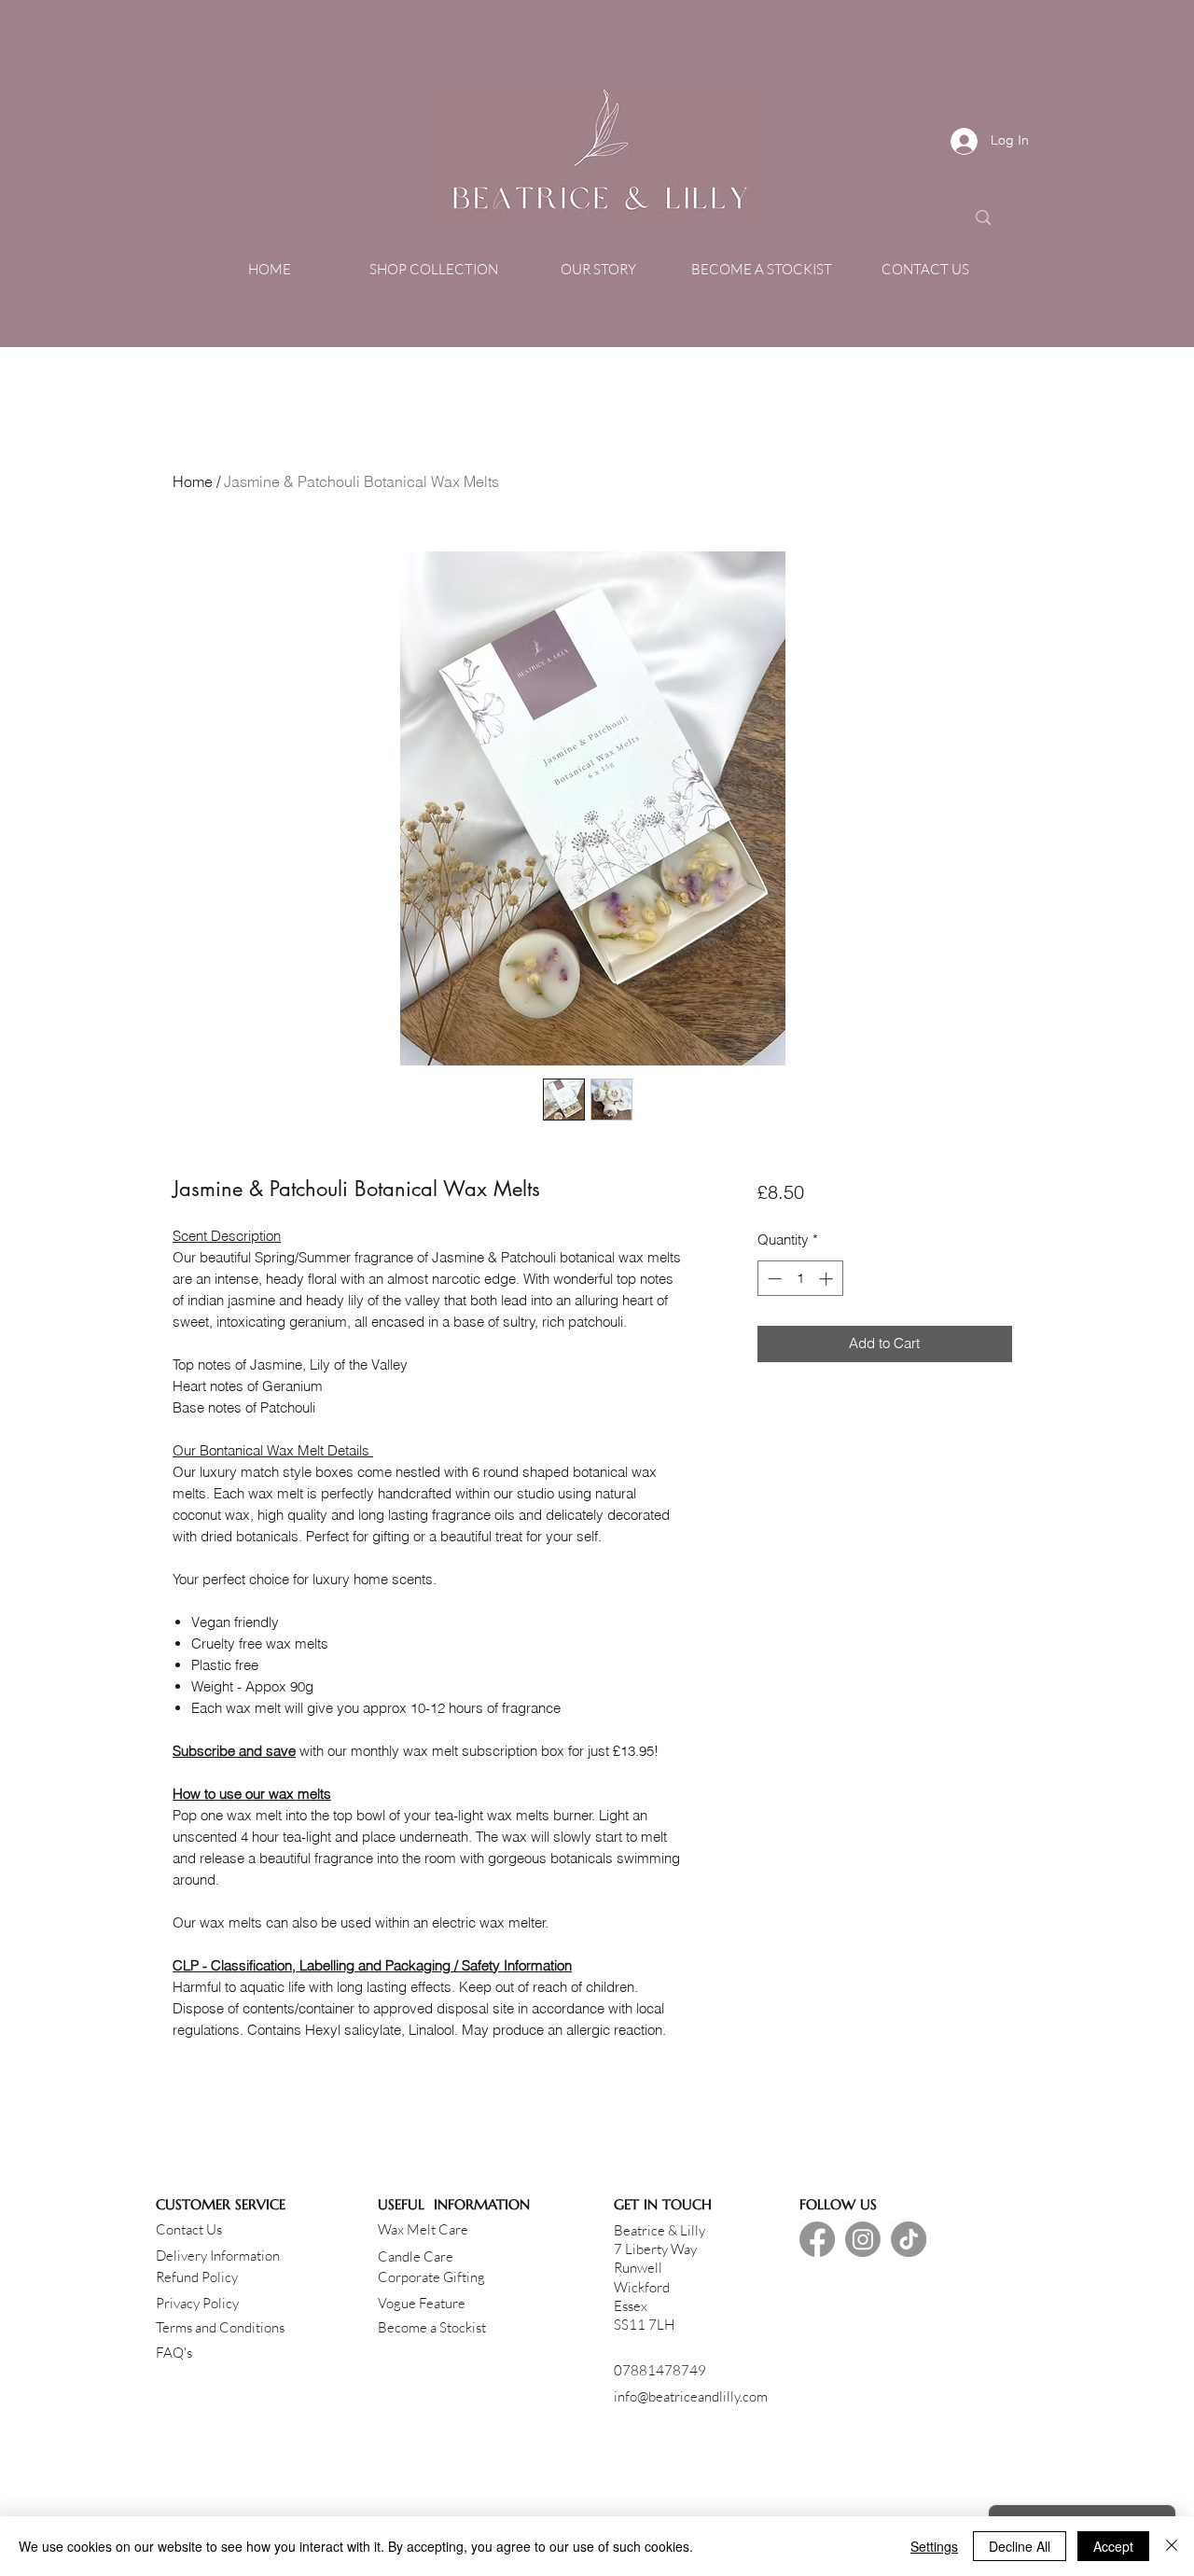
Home (193, 481)
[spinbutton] (800, 1279)
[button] (434, 270)
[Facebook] (817, 2239)
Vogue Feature (422, 2303)
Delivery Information (218, 2256)
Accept (1113, 2546)
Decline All (1020, 2546)
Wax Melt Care (423, 2229)
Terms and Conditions (220, 2327)
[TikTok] (909, 2239)
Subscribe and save (234, 1751)
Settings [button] (934, 2546)
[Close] (1172, 2546)
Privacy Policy (197, 2303)
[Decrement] (773, 1279)
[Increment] (828, 1279)
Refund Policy (197, 2277)
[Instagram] (863, 2239)
